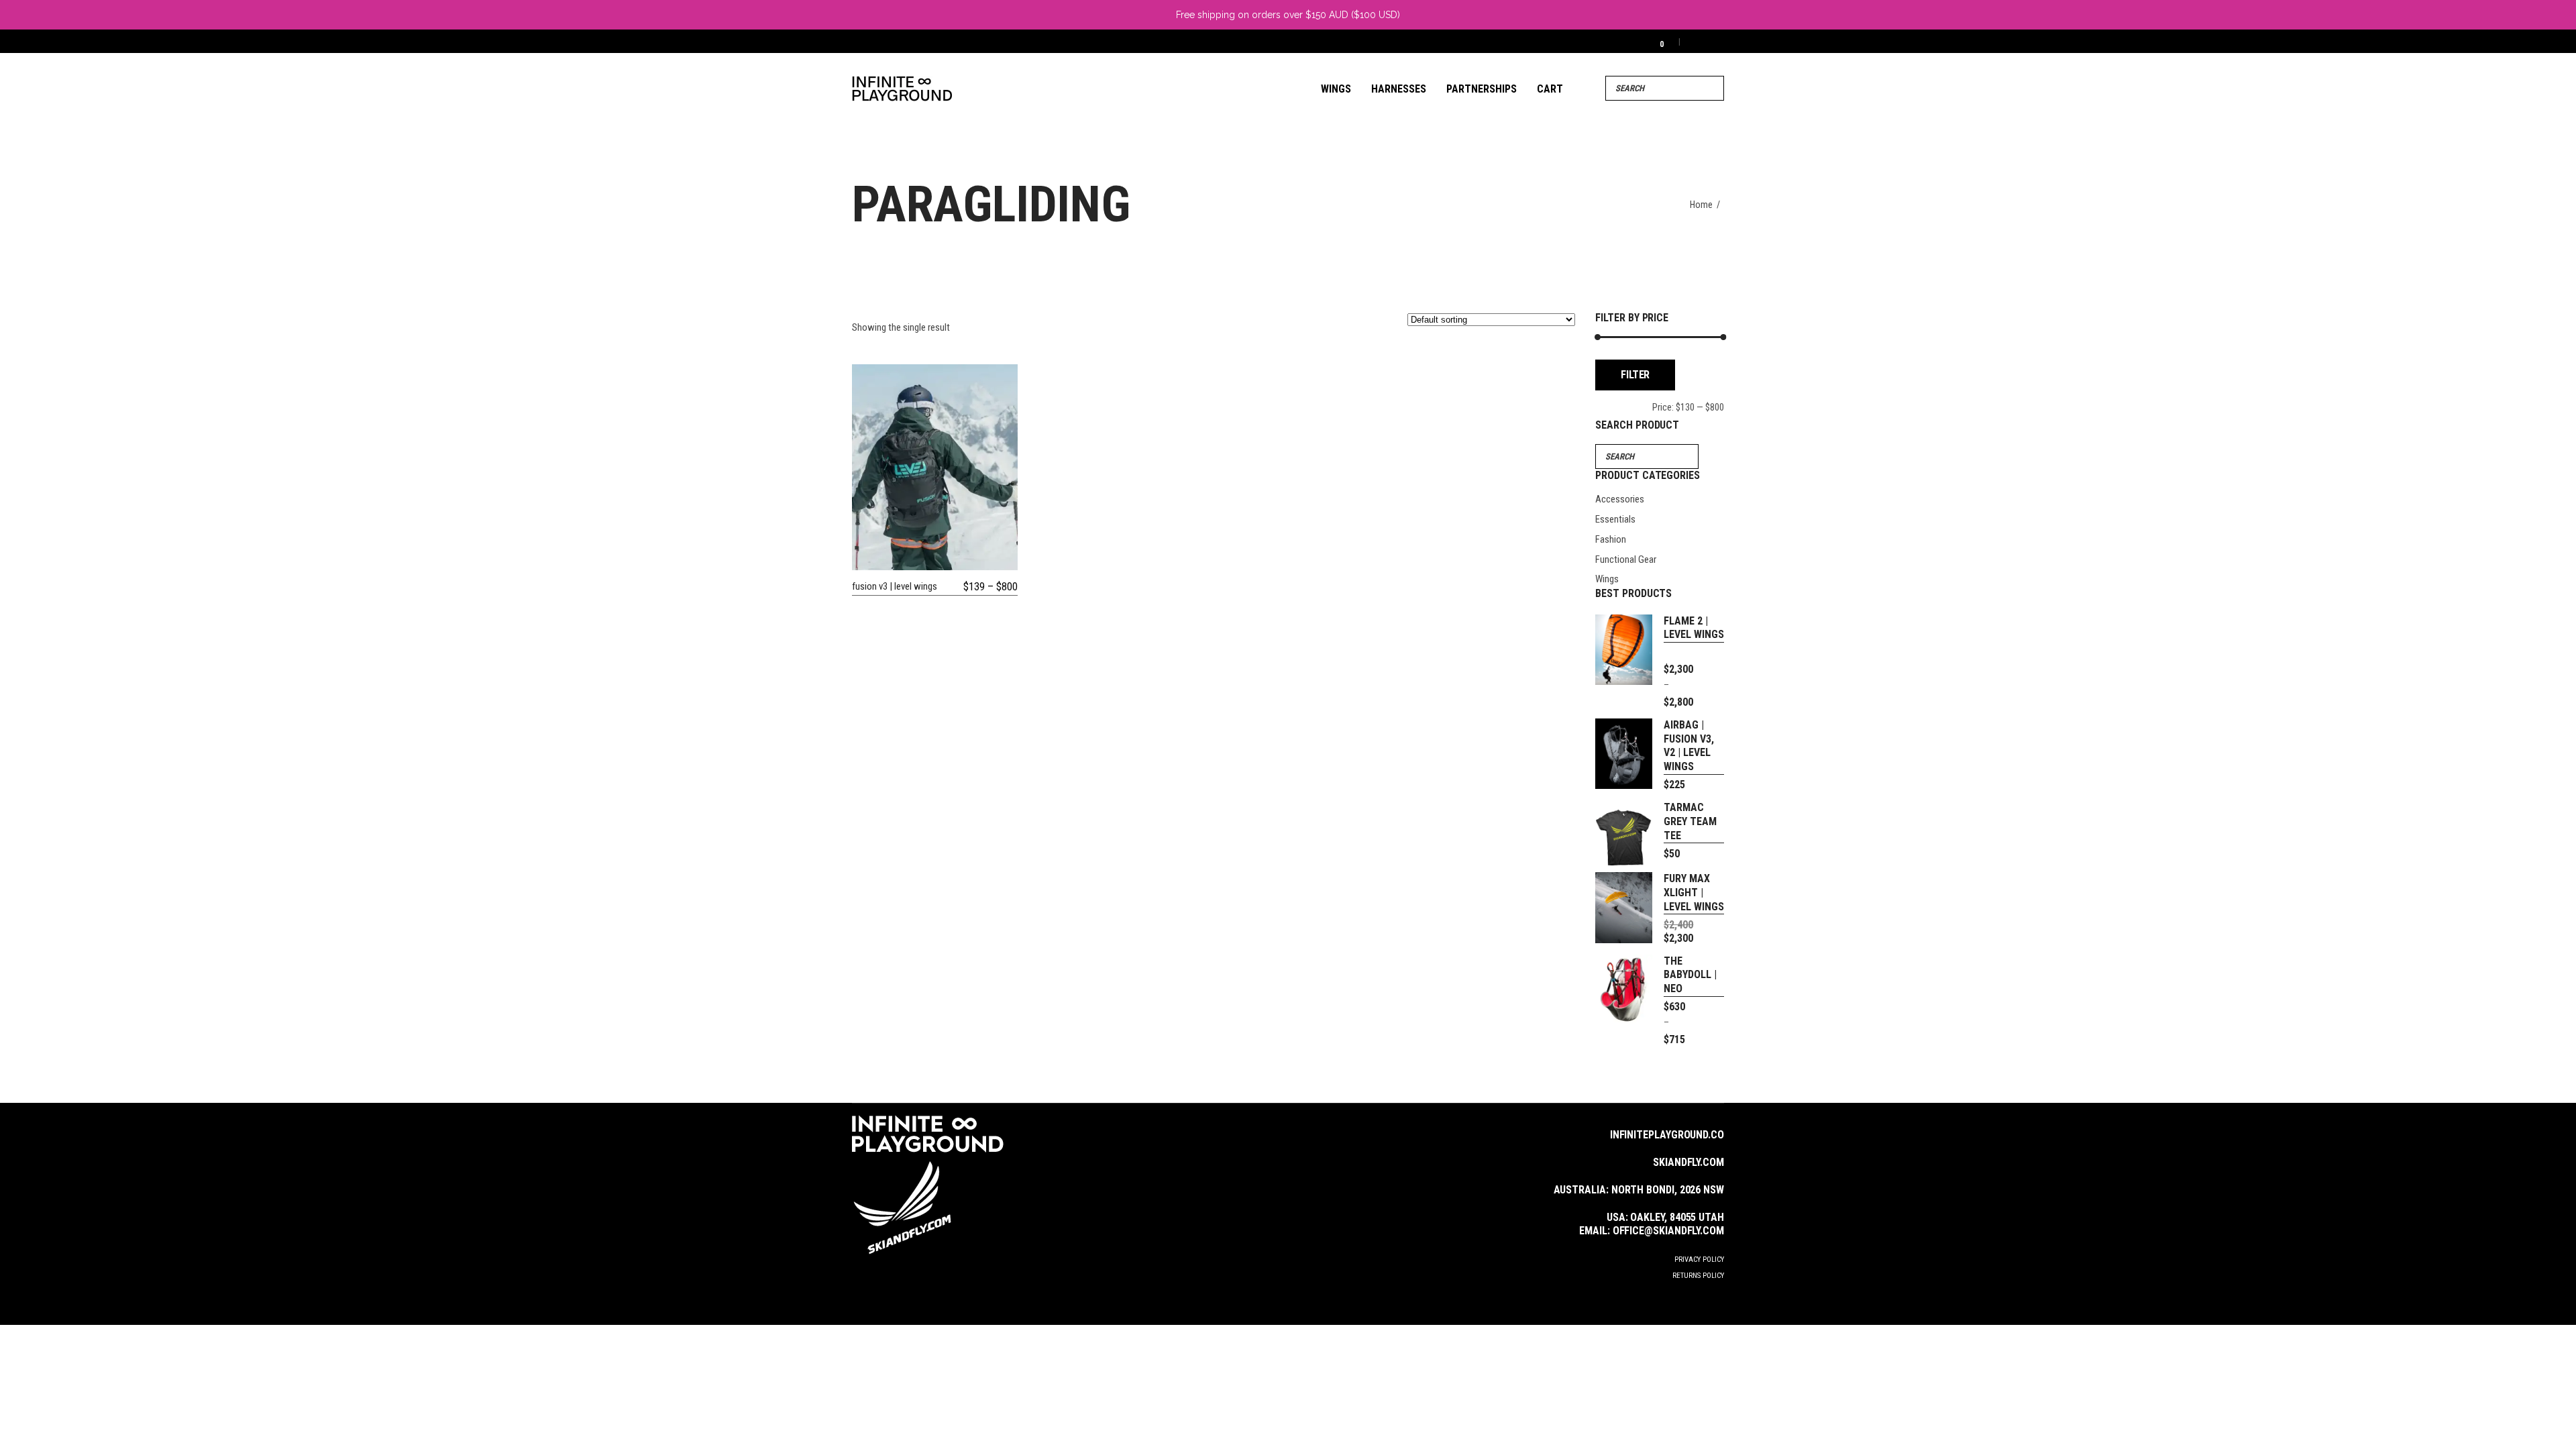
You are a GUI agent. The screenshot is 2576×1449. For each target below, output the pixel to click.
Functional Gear (1626, 559)
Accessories (1620, 499)
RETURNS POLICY (1698, 1276)
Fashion (1611, 539)
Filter (1635, 375)
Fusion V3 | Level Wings (895, 586)
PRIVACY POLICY (1699, 1259)
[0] (1653, 41)
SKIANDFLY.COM (1688, 1162)
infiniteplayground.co (1667, 1135)
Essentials (1615, 519)
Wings (1607, 579)
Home (1701, 205)
